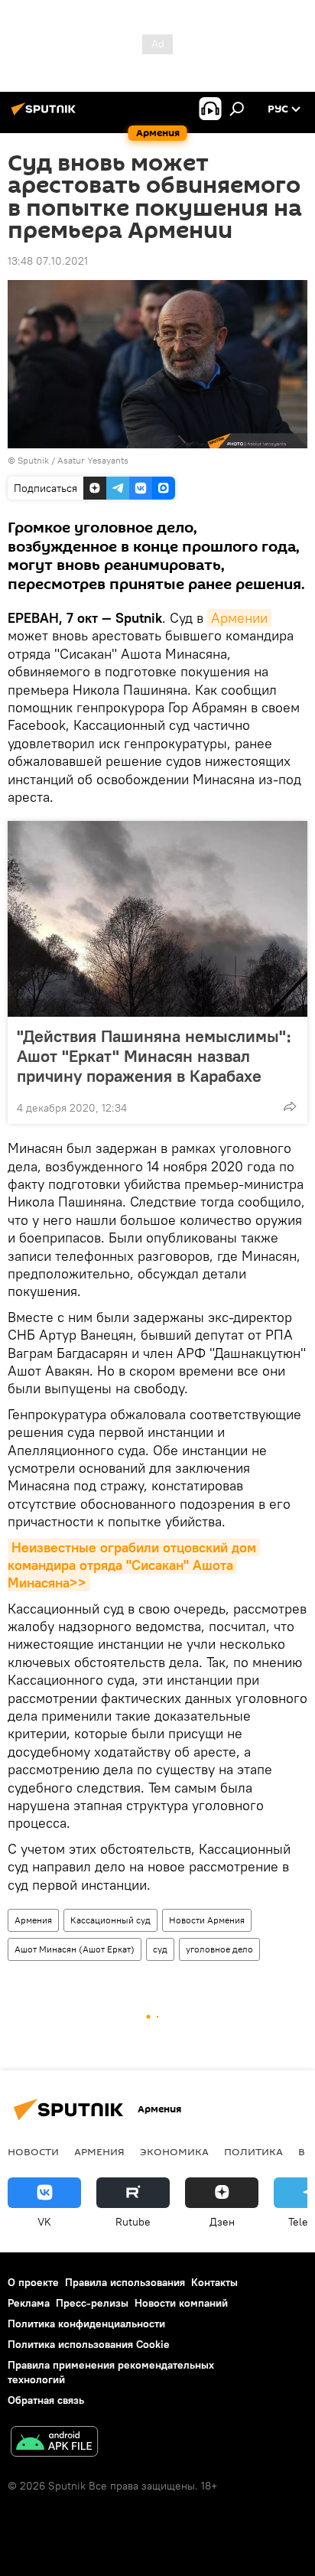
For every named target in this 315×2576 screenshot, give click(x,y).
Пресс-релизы (92, 2303)
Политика (253, 2151)
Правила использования (125, 2282)
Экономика (174, 2151)
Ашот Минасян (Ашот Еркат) (75, 1949)
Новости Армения (207, 1920)
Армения (33, 1920)
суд (160, 1949)
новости (33, 2151)
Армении (239, 618)
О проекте (33, 2282)
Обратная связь (46, 2400)
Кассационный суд (110, 1920)
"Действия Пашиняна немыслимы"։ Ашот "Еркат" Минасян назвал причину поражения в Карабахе (154, 1056)
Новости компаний (181, 2303)
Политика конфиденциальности (86, 2324)
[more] (290, 1106)
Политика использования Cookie (89, 2344)
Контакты (214, 2282)
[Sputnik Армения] (46, 115)
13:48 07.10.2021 (48, 261)
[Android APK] (54, 2443)
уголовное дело (219, 1949)
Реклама (29, 2303)
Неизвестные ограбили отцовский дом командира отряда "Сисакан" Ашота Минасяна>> (134, 1565)
